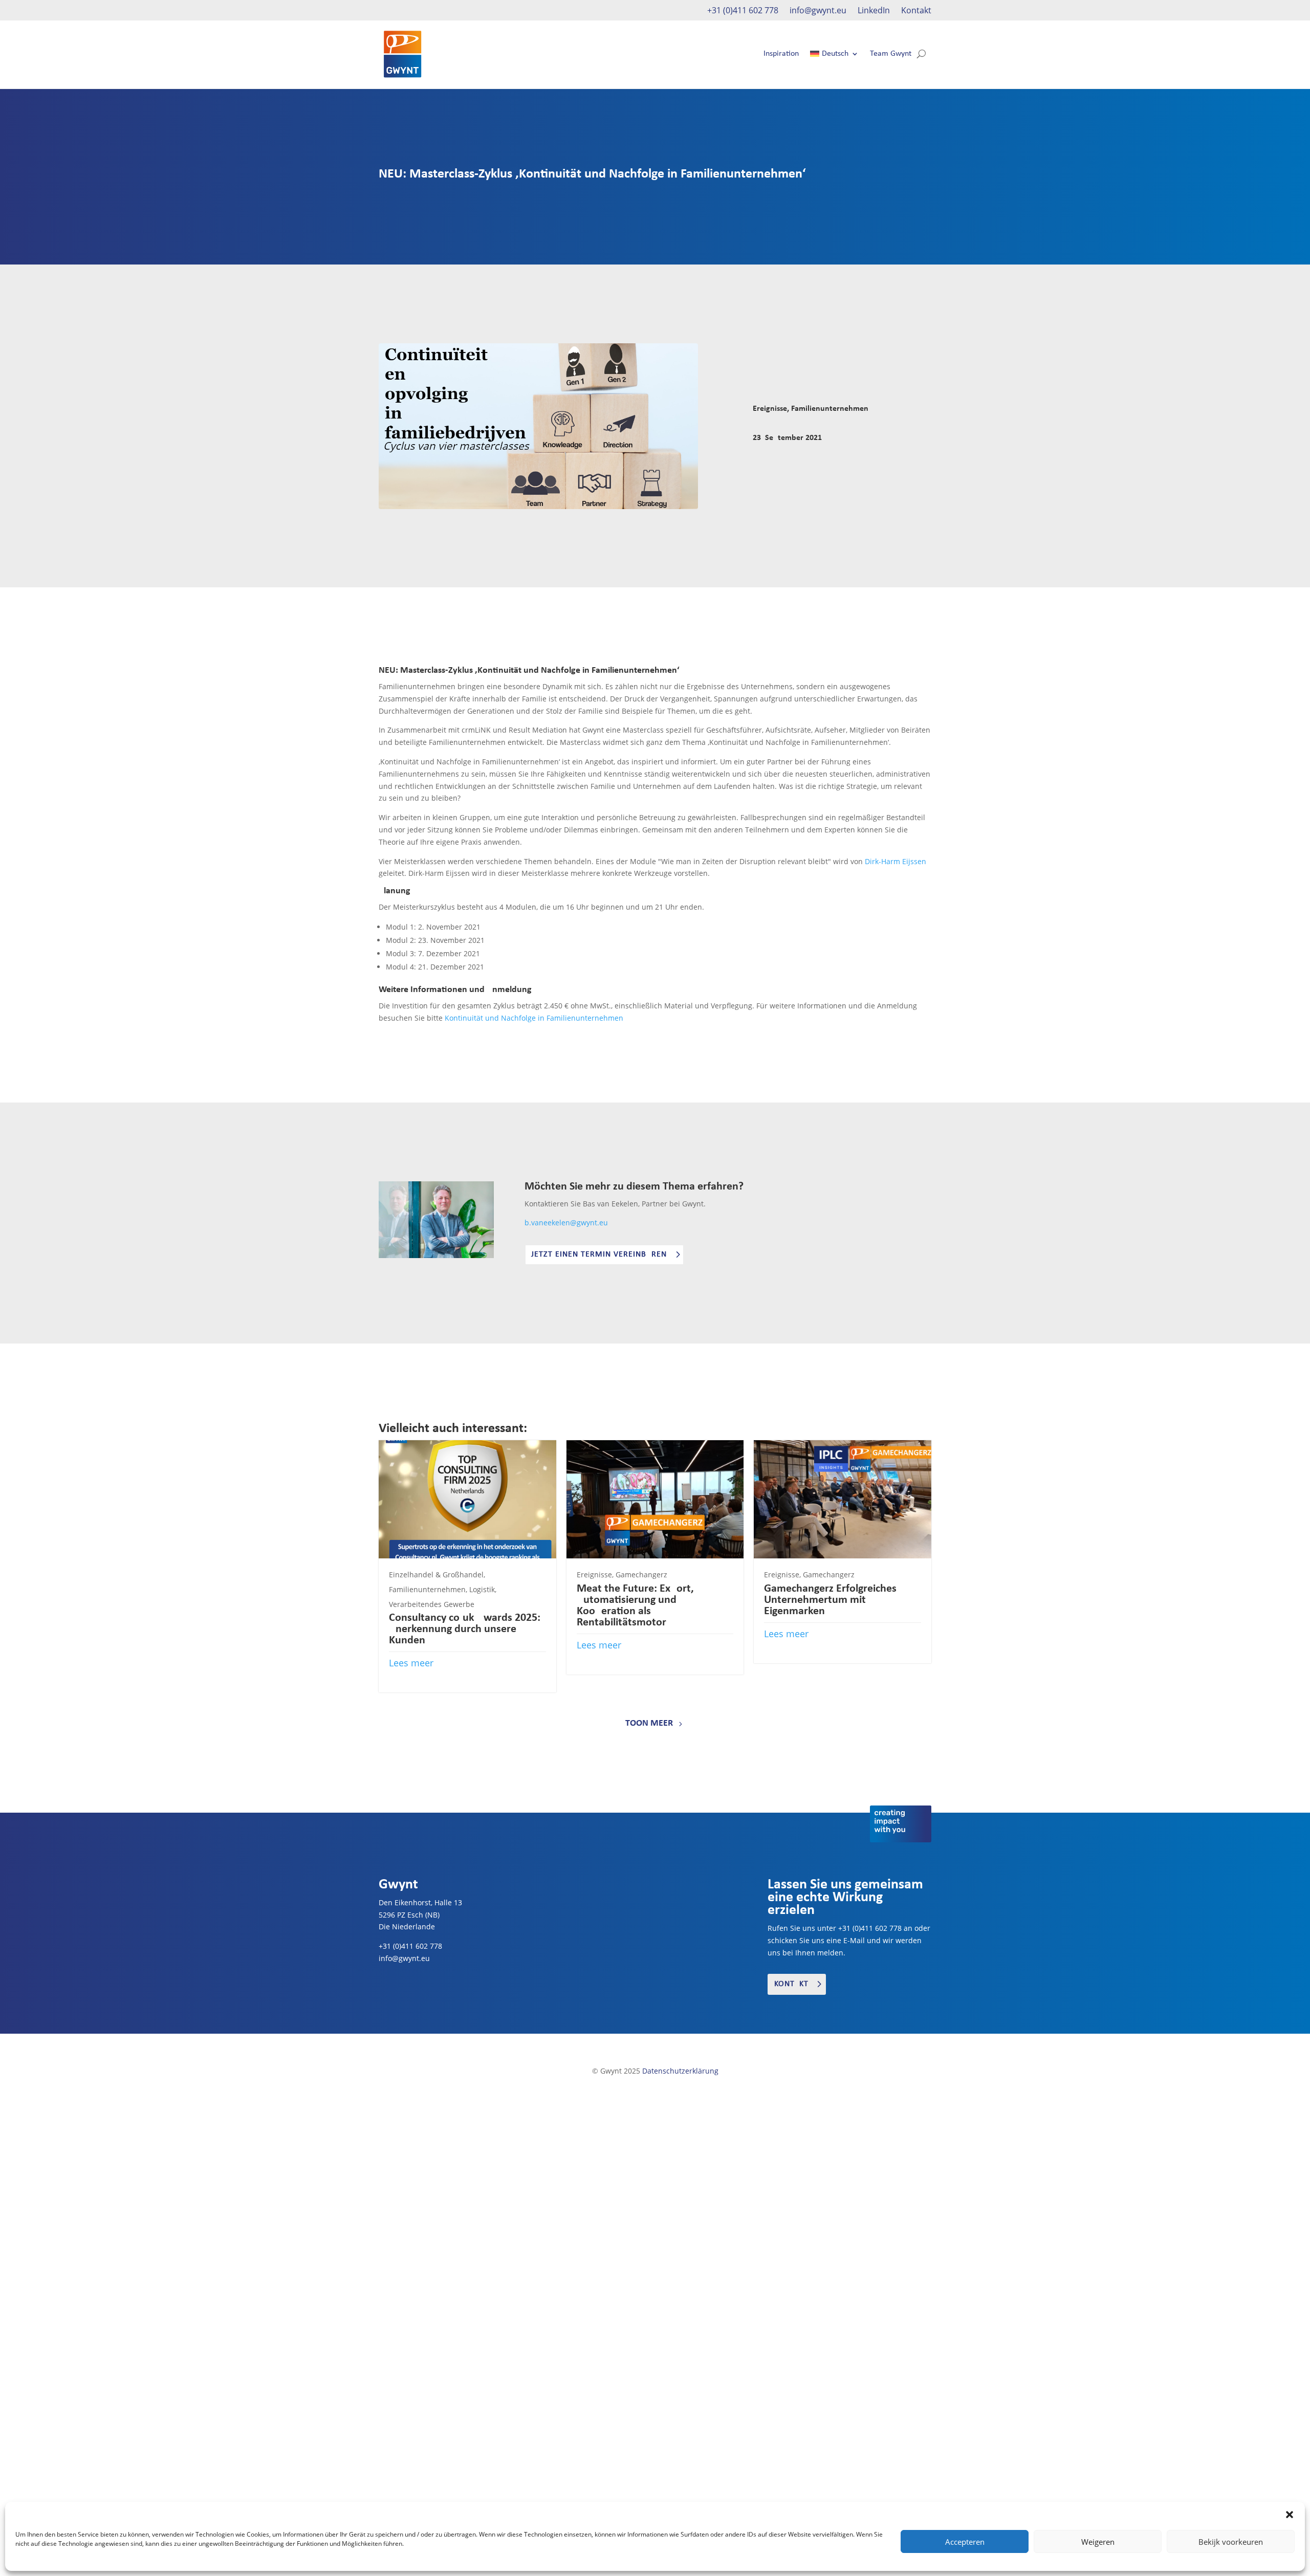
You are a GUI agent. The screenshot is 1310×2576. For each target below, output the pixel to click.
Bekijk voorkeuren (1231, 2542)
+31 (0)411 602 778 (743, 11)
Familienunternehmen (830, 409)
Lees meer (411, 1663)
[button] (1290, 2515)
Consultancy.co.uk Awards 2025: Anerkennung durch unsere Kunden (465, 1629)
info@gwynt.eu (818, 11)
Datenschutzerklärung (680, 2071)
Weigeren (1098, 2542)
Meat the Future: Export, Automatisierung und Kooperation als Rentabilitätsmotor (635, 1606)
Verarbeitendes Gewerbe (432, 1604)
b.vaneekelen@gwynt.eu (566, 1223)
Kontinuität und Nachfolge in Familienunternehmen (534, 1018)
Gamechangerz (641, 1575)
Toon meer (649, 1723)
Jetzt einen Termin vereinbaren (599, 1254)
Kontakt (916, 11)
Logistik (482, 1589)
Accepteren (965, 2542)
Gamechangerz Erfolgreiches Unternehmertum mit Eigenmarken (830, 1600)
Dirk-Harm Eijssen (896, 861)
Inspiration (781, 54)
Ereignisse (770, 409)
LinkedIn (874, 11)
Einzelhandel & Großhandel (436, 1575)
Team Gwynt (891, 54)
